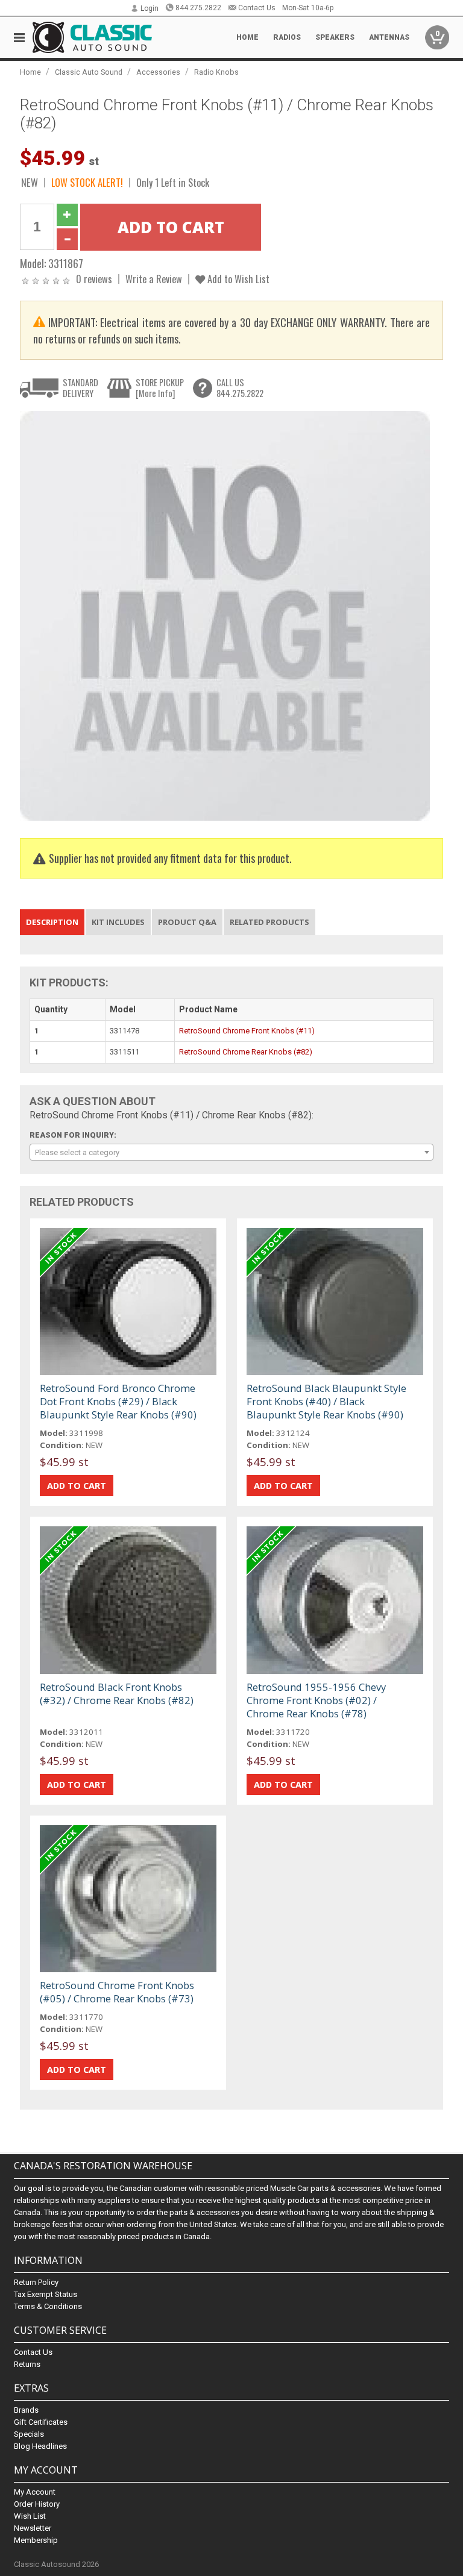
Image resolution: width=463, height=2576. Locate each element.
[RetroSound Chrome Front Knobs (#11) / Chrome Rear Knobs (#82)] (225, 615)
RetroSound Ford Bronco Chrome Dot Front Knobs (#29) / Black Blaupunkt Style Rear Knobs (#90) (118, 1401)
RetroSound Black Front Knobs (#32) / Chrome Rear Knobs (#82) (117, 1694)
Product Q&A (187, 922)
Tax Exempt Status (46, 2294)
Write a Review (154, 279)
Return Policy (36, 2282)
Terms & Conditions (48, 2306)
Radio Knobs (216, 72)
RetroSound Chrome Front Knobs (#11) (247, 1031)
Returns (27, 2364)
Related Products (269, 922)
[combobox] (231, 1152)
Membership (36, 2540)
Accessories (158, 72)
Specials (29, 2434)
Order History (37, 2504)
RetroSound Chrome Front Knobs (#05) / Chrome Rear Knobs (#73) (117, 1992)
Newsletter (33, 2528)
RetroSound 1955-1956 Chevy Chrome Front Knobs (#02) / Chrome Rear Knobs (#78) (316, 1700)
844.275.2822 (198, 8)
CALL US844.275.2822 (240, 388)
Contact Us (257, 8)
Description (52, 922)
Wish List (30, 2516)
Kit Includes (118, 922)
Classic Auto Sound (89, 72)
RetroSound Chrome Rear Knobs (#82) (246, 1052)
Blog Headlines (40, 2446)
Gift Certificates (41, 2422)
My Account (35, 2492)
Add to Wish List (237, 279)
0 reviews (94, 279)
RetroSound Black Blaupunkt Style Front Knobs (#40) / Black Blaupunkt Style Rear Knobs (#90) (326, 1401)
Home (247, 37)
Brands (26, 2410)
